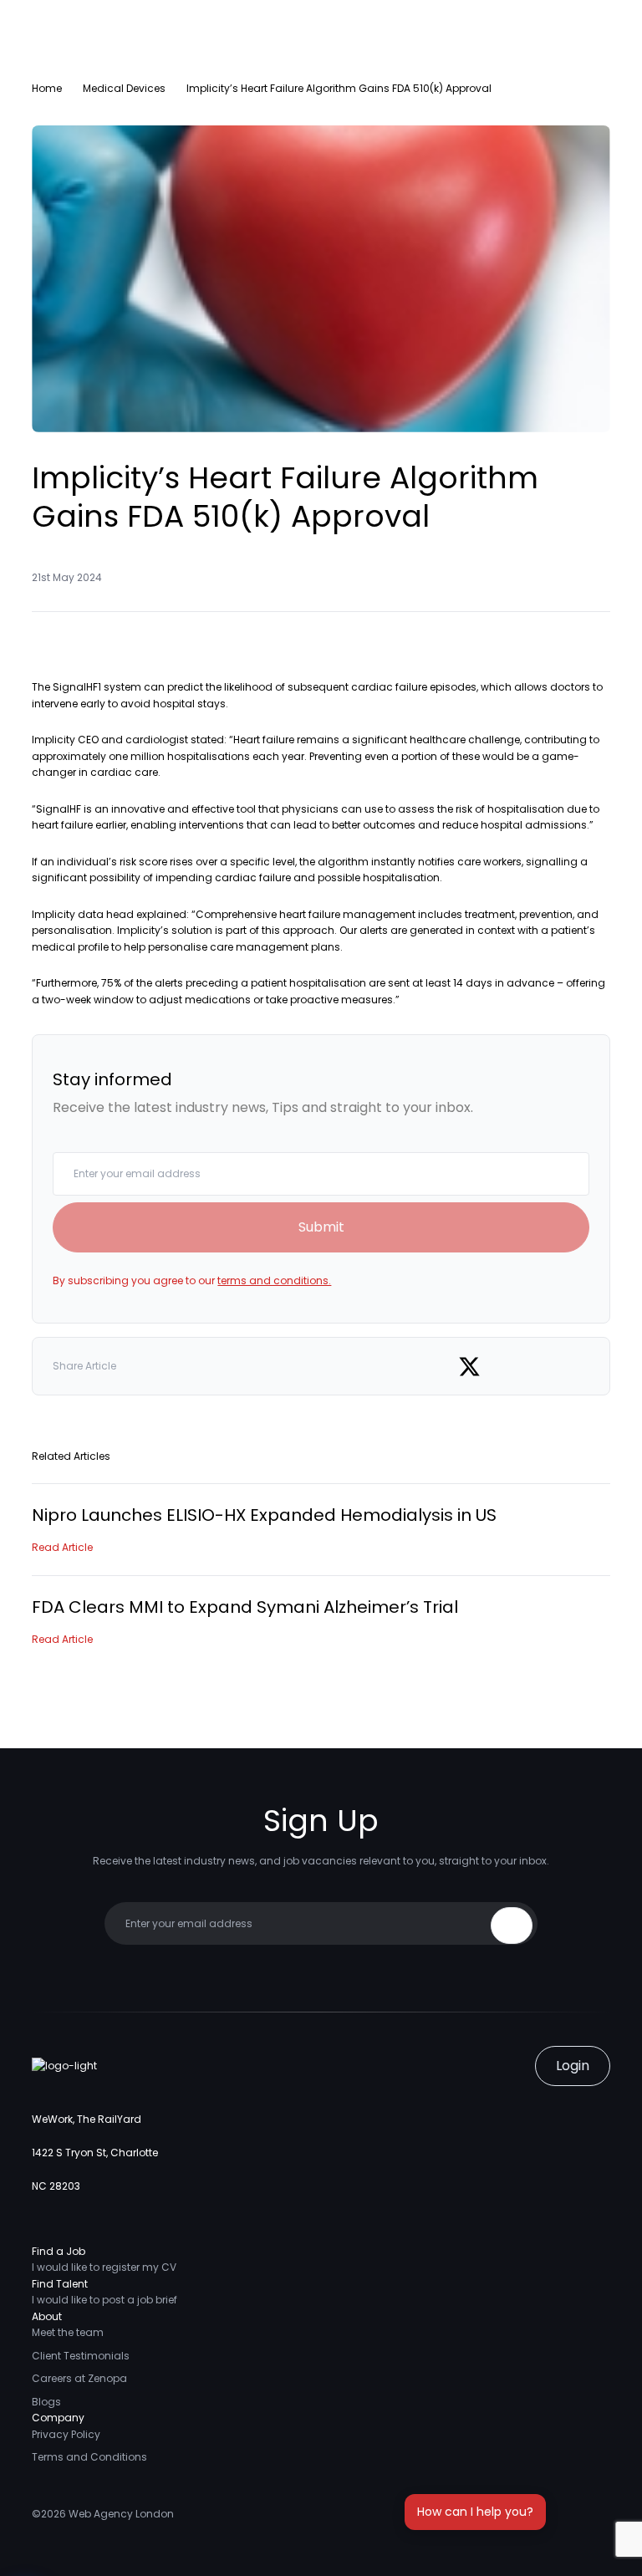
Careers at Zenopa (79, 2378)
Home (47, 88)
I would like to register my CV (104, 2267)
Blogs (46, 2402)
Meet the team (68, 2332)
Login (573, 2066)
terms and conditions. (274, 1280)
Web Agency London (121, 2514)
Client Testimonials (81, 2356)
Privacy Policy (66, 2434)
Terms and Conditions (89, 2457)
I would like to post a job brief (104, 2300)
